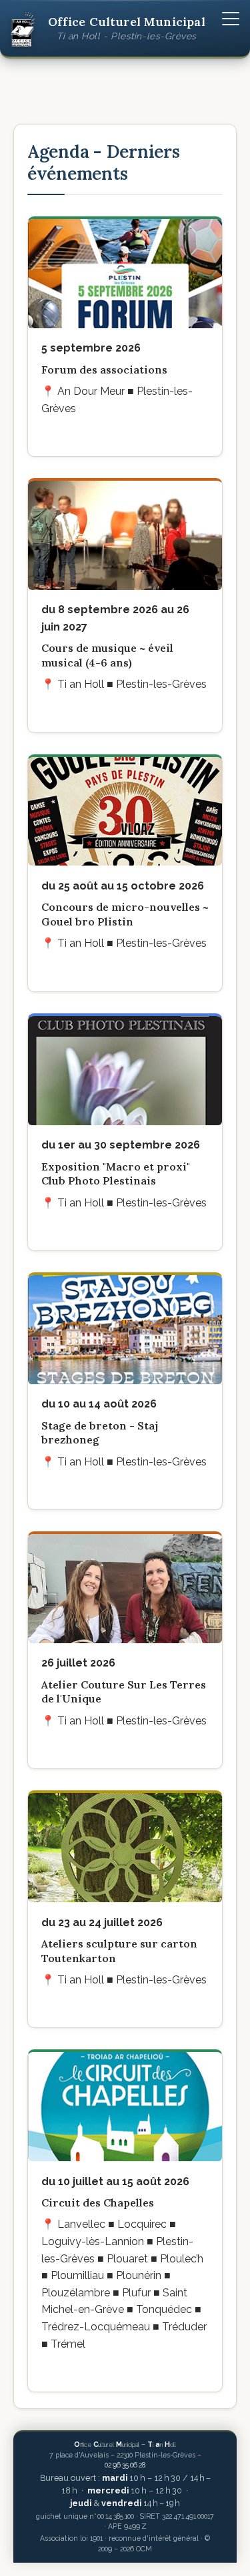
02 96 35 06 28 (125, 2465)
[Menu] (231, 19)
